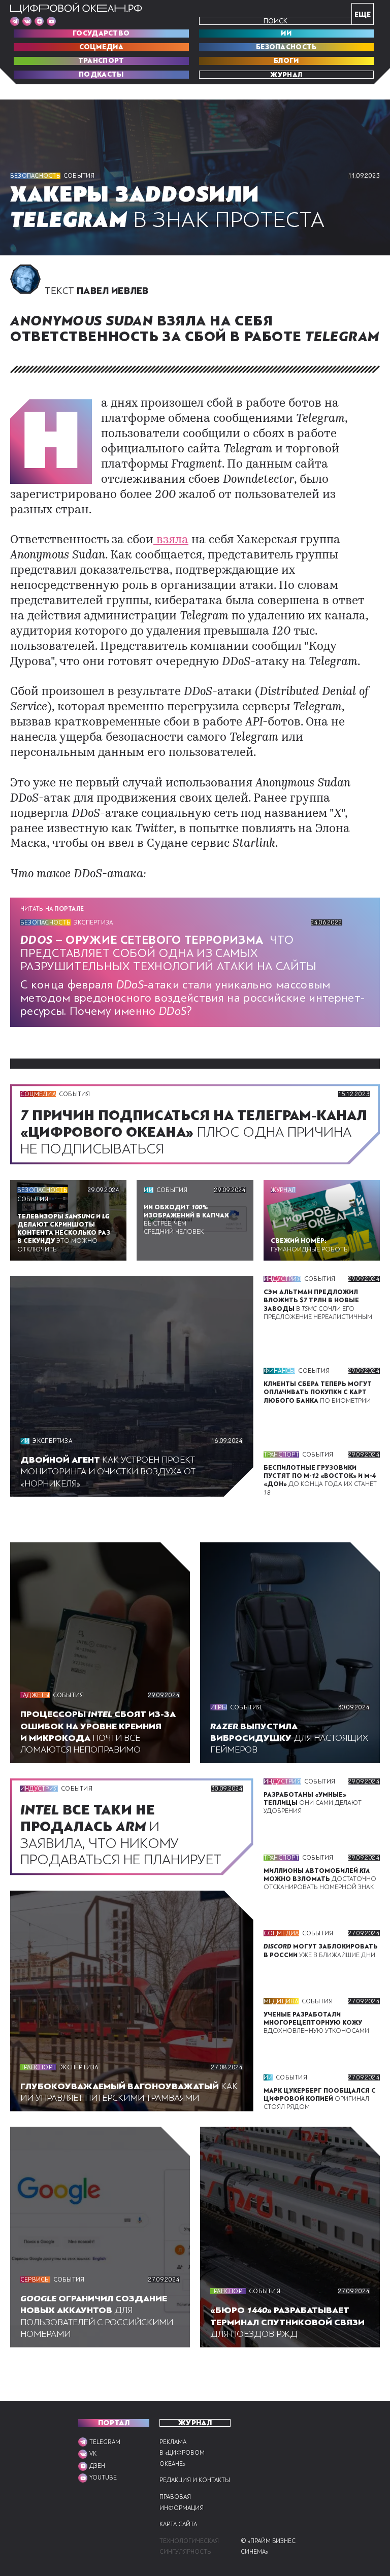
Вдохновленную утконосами (316, 2023)
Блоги (286, 61)
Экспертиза (93, 922)
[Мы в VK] (27, 21)
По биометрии (318, 1392)
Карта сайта (178, 2524)
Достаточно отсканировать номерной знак (320, 1879)
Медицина (281, 2001)
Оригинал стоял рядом (320, 2099)
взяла (171, 540)
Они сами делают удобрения (313, 1803)
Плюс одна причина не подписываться (194, 1132)
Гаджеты (35, 1695)
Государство (101, 34)
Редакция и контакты (195, 2480)
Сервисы (35, 2280)
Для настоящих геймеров (289, 1738)
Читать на (52, 909)
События (79, 176)
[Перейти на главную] (76, 8)
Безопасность (286, 47)
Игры (219, 1707)
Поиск (275, 21)
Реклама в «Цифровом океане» (182, 2453)
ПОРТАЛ (114, 2423)
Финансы (280, 1371)
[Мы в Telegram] (15, 21)
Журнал (286, 75)
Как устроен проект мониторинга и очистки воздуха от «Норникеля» (108, 1472)
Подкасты (101, 75)
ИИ (286, 34)
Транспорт (101, 61)
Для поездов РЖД (287, 2322)
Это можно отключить (64, 1233)
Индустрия (282, 1279)
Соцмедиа (101, 47)
